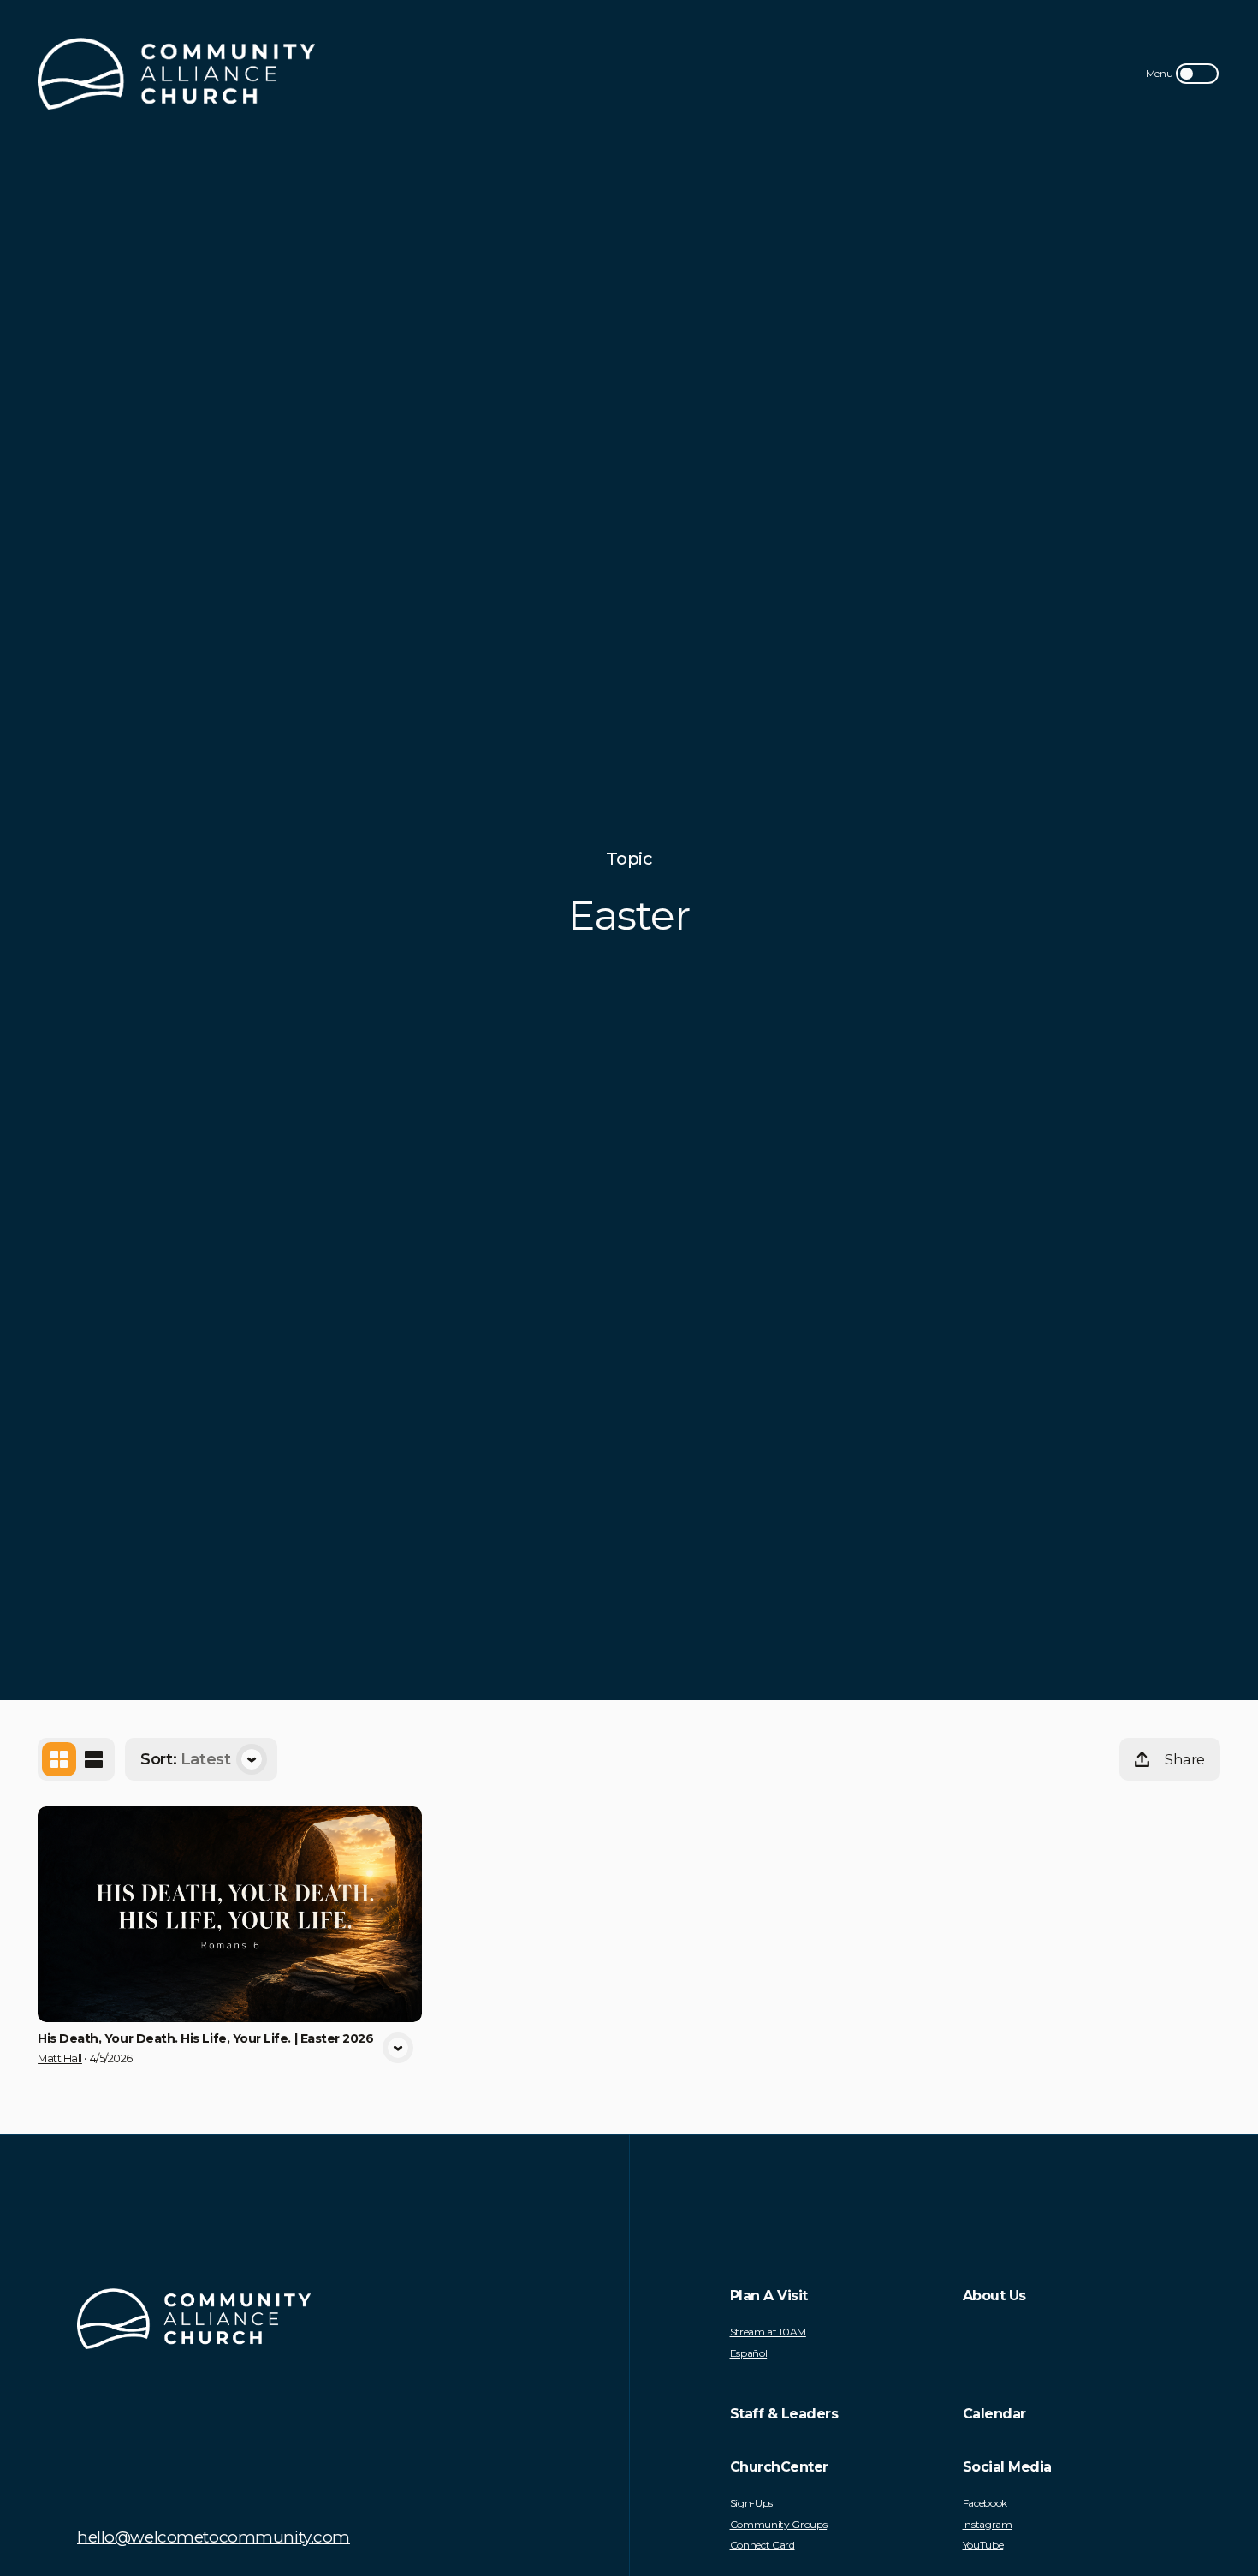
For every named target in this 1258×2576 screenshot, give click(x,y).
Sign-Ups (751, 2503)
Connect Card (763, 2545)
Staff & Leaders (784, 2414)
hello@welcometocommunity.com (214, 2537)
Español (749, 2353)
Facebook (985, 2503)
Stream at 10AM (768, 2332)
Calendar (994, 2414)
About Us (994, 2296)
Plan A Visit (769, 2296)
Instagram (988, 2525)
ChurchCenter (779, 2467)
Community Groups (779, 2525)
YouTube (983, 2545)
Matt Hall (60, 2058)
